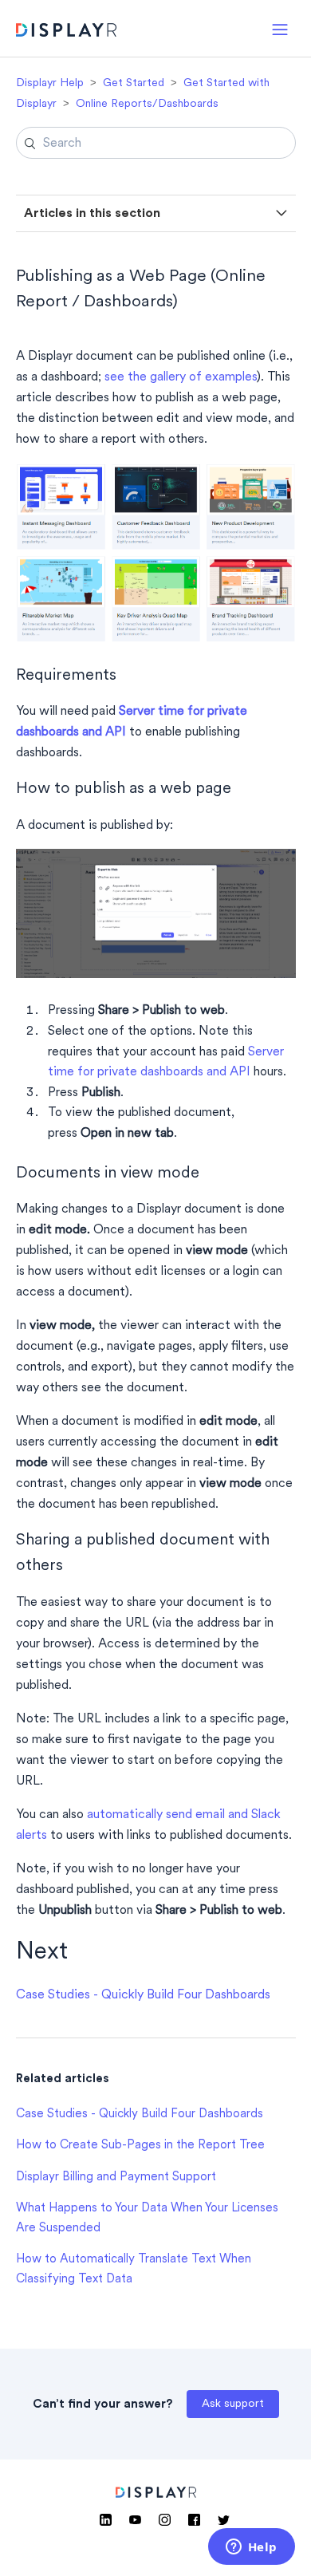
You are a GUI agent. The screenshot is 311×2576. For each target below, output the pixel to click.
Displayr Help (50, 83)
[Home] (67, 32)
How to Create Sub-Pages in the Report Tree (140, 2146)
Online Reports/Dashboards (147, 104)
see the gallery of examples (181, 377)
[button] (280, 28)
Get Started (134, 83)
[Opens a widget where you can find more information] (251, 2548)
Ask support (233, 2404)
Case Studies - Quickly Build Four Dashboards (143, 1995)
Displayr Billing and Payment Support (116, 2178)
